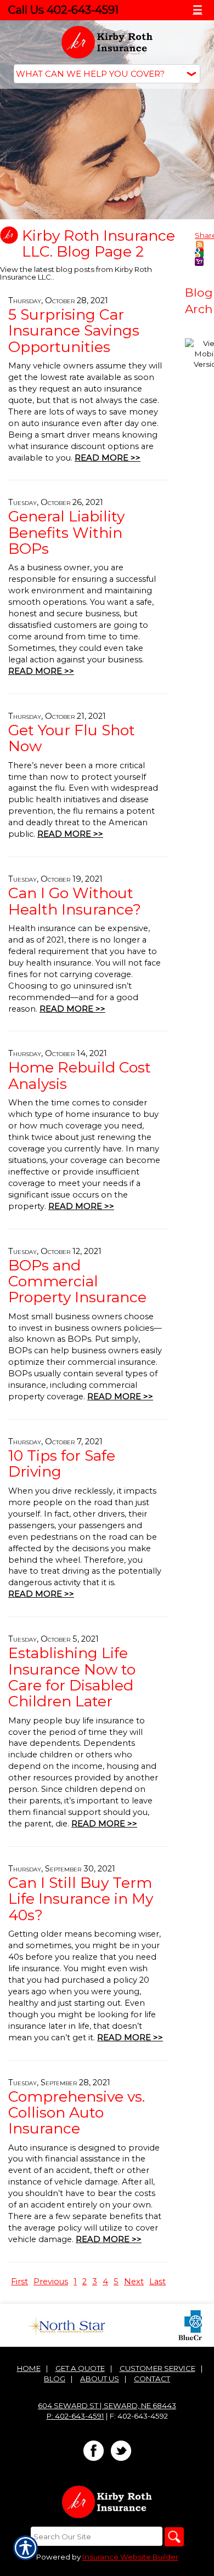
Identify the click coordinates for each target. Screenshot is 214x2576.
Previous (51, 2282)
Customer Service (157, 2368)
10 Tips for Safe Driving (62, 1463)
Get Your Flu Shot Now (72, 738)
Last (157, 2282)
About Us (100, 2379)
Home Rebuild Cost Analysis (80, 1075)
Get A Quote (80, 2368)
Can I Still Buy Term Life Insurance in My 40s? (81, 1899)
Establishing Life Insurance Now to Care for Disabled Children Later (72, 1677)
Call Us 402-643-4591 (63, 10)
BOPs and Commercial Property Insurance (77, 1281)
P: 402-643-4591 (75, 2416)
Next (134, 2282)
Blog (55, 2379)
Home (29, 2368)
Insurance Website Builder (130, 2557)
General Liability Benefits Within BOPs (66, 532)
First (19, 2282)
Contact (152, 2379)
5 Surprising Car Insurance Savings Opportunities (74, 331)
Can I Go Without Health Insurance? (75, 901)
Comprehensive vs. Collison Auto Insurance (77, 2113)
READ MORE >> (108, 458)
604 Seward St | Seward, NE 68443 (107, 2405)
